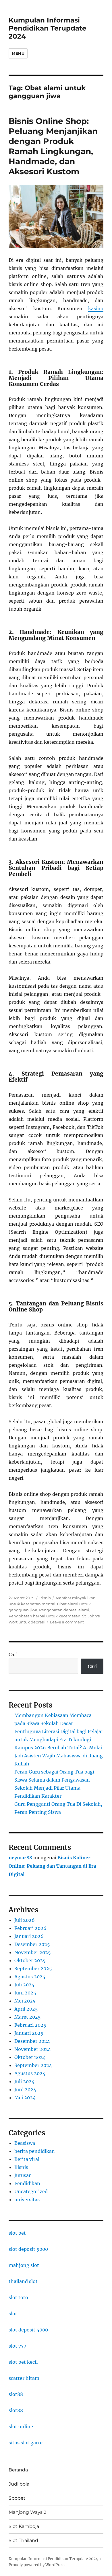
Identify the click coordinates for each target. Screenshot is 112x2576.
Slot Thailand (23, 2540)
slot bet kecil (23, 2362)
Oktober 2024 (30, 2057)
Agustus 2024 (30, 2073)
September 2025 (33, 1969)
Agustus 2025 (30, 1977)
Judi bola (19, 2484)
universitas (27, 2200)
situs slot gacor (26, 2443)
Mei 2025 (25, 2001)
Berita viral (27, 2159)
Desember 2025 (32, 1944)
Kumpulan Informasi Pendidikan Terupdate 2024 (48, 28)
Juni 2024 (25, 2089)
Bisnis (45, 1598)
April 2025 (26, 2009)
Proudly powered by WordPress (37, 2565)
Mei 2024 (25, 2098)
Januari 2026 (29, 1936)
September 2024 (33, 2065)
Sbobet (17, 2498)
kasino (96, 308)
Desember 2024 (32, 2041)
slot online (21, 2427)
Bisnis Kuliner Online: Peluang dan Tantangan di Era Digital (52, 1866)
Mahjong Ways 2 (27, 2512)
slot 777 (17, 2346)
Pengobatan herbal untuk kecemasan (45, 1616)
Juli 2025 (24, 1985)
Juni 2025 (25, 1993)
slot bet (17, 2233)
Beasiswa (25, 2143)
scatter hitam (24, 2378)
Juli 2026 (25, 1920)
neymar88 (20, 1858)
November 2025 (33, 1952)
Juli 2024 (24, 2081)
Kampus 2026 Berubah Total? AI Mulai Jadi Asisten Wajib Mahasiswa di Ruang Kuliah (59, 1756)
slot (13, 2314)
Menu (18, 53)
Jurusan (23, 2175)
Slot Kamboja (24, 2526)
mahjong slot (24, 2265)
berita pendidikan (35, 2151)
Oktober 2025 (30, 1960)
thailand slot (23, 2281)
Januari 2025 (29, 2033)
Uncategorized (31, 2191)
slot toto (18, 2297)
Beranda (18, 2470)
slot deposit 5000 (28, 2249)
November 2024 (33, 2049)
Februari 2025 (30, 2025)
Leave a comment (67, 1622)
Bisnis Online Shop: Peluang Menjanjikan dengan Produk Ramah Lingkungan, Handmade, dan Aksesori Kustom (53, 146)
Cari (13, 1655)
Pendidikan (27, 2183)
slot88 (16, 2394)
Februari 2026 (30, 1928)
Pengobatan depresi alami (64, 1610)
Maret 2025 (28, 2017)
